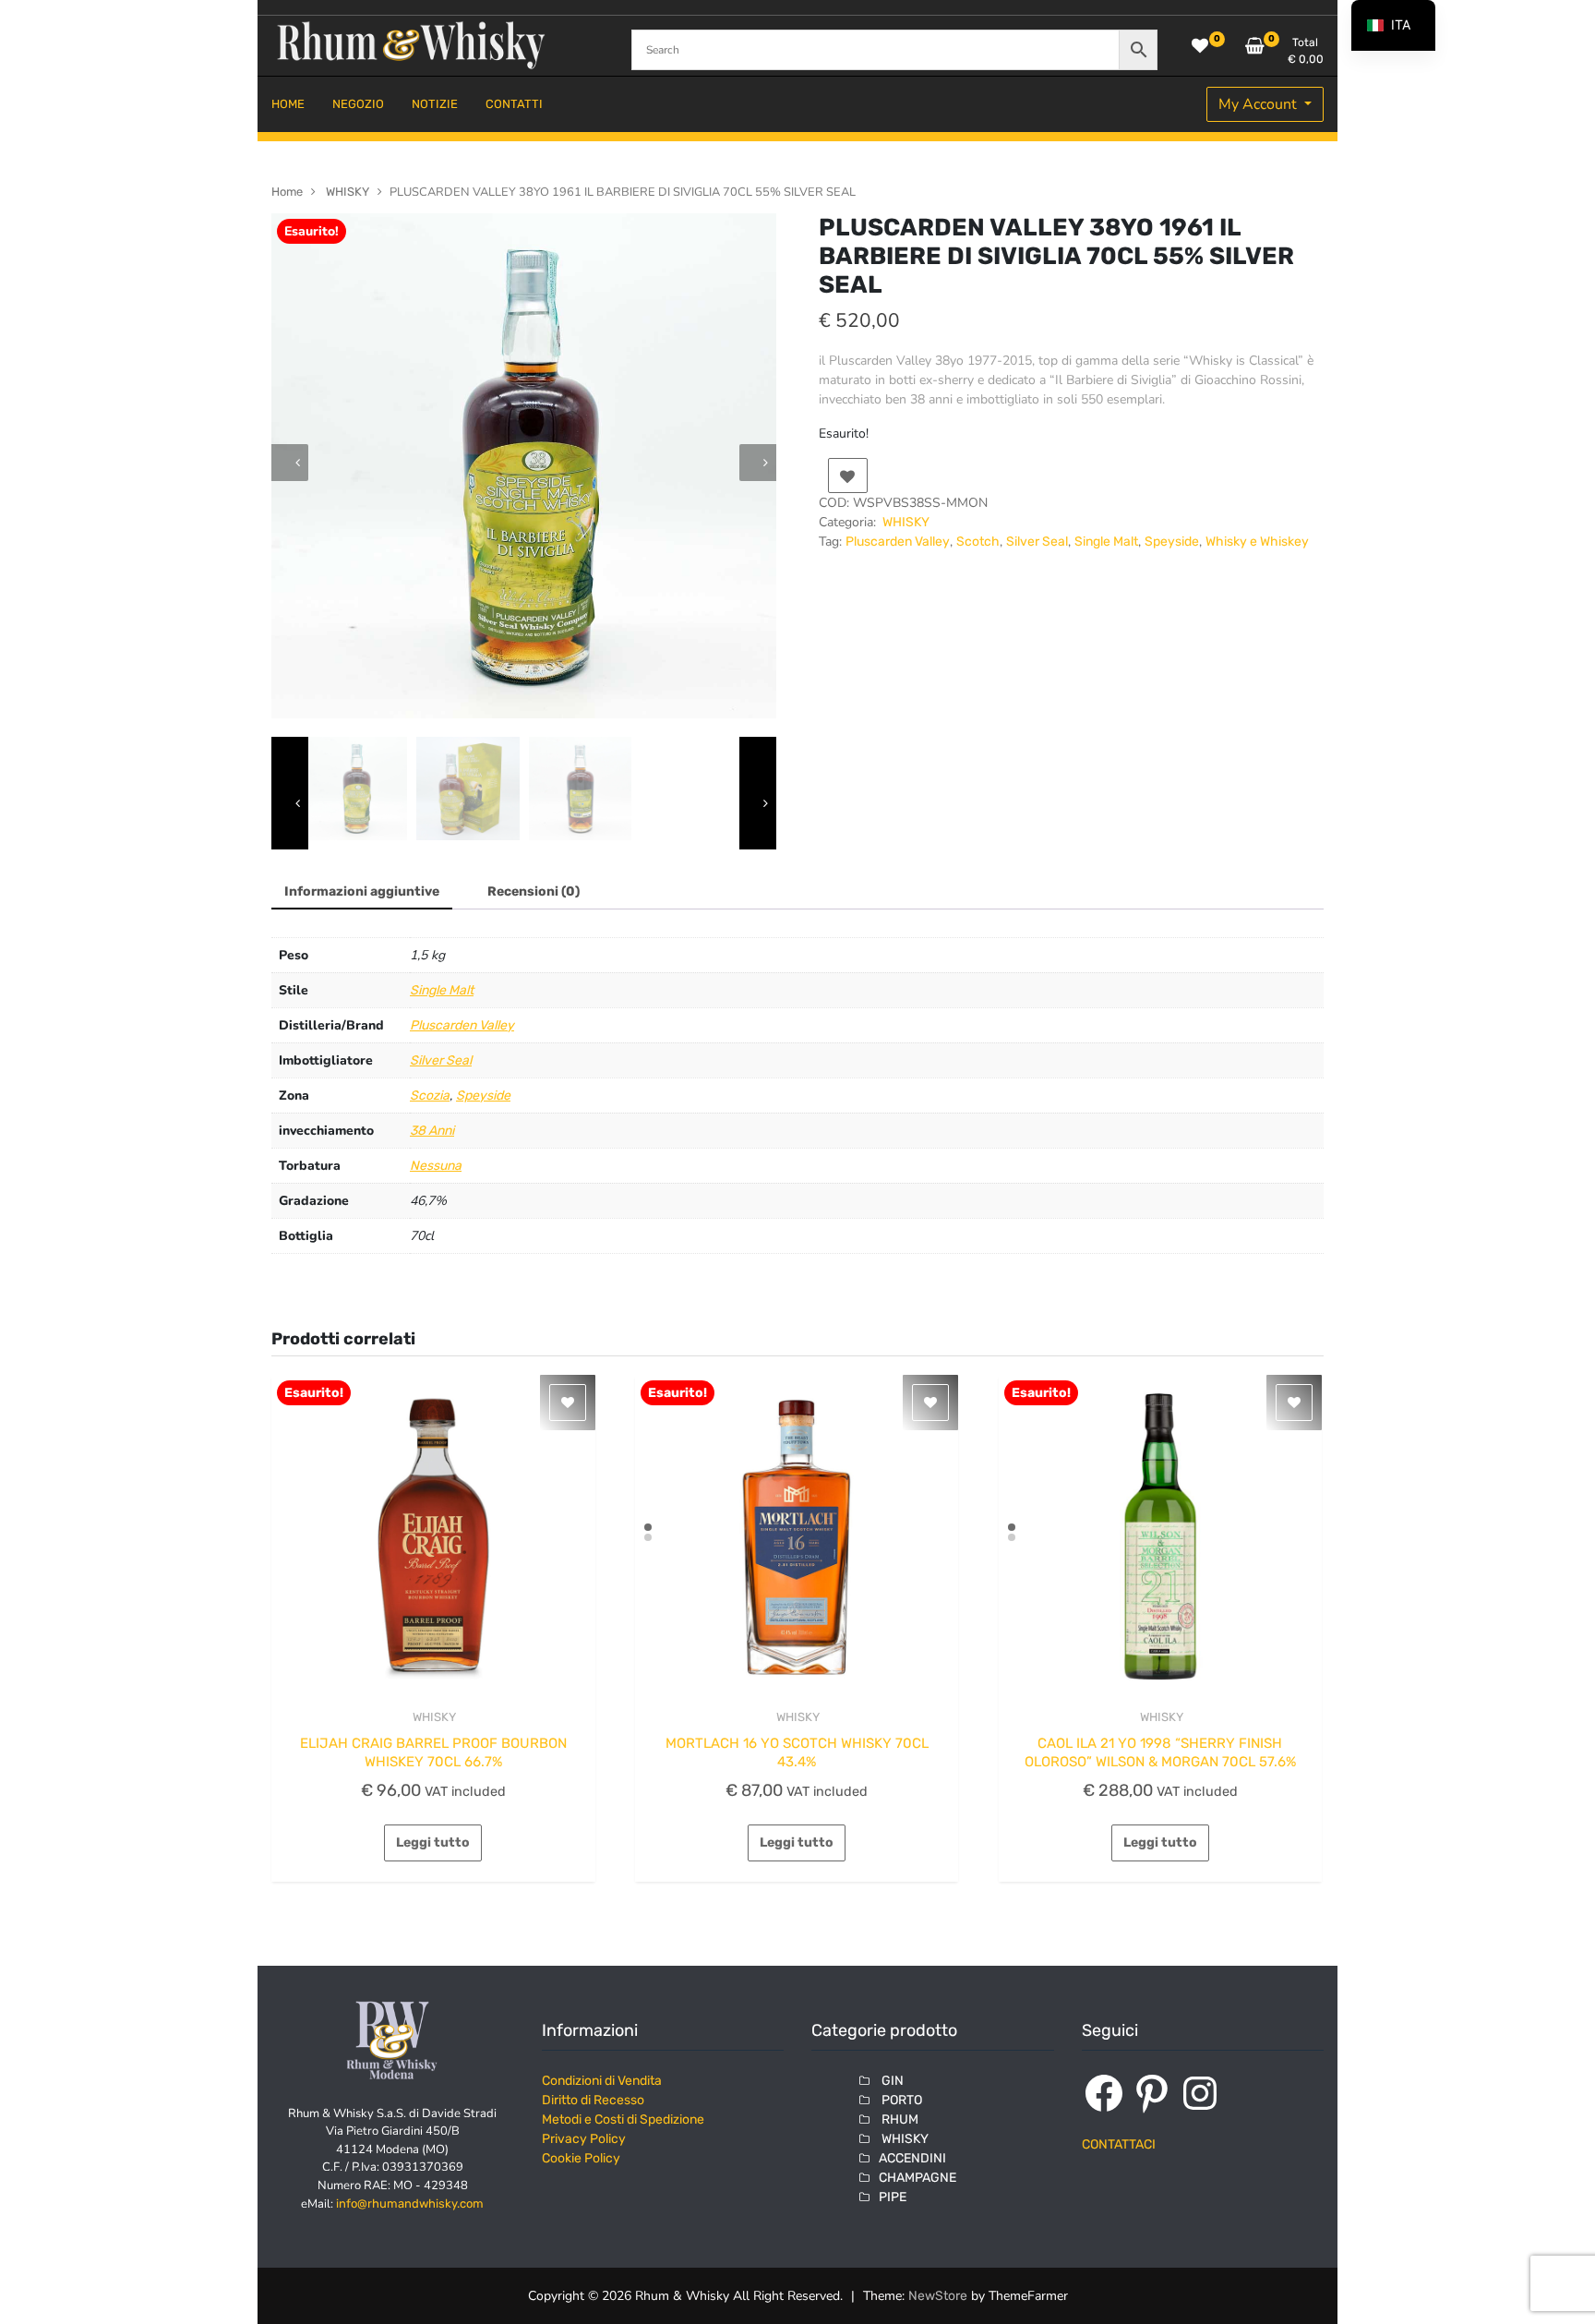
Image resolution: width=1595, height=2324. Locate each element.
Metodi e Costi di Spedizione (623, 2119)
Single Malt (1106, 542)
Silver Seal (1037, 542)
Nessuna (436, 1166)
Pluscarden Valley (898, 542)
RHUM (899, 2119)
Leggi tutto (433, 1842)
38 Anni (432, 1131)
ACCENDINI (912, 2158)
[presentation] (290, 463)
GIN (891, 2081)
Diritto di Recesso (593, 2100)
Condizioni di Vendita (602, 2081)
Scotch (978, 542)
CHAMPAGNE (917, 2178)
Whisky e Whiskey (1257, 542)
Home (287, 192)
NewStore (938, 2296)
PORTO (900, 2100)
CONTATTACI (1119, 2144)
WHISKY (346, 192)
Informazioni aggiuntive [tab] (362, 891)
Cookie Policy (581, 2158)
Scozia (430, 1096)
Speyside (1172, 542)
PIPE (893, 2197)
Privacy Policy (584, 2139)
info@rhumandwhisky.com (410, 2204)
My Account (1259, 104)
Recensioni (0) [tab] (534, 891)
